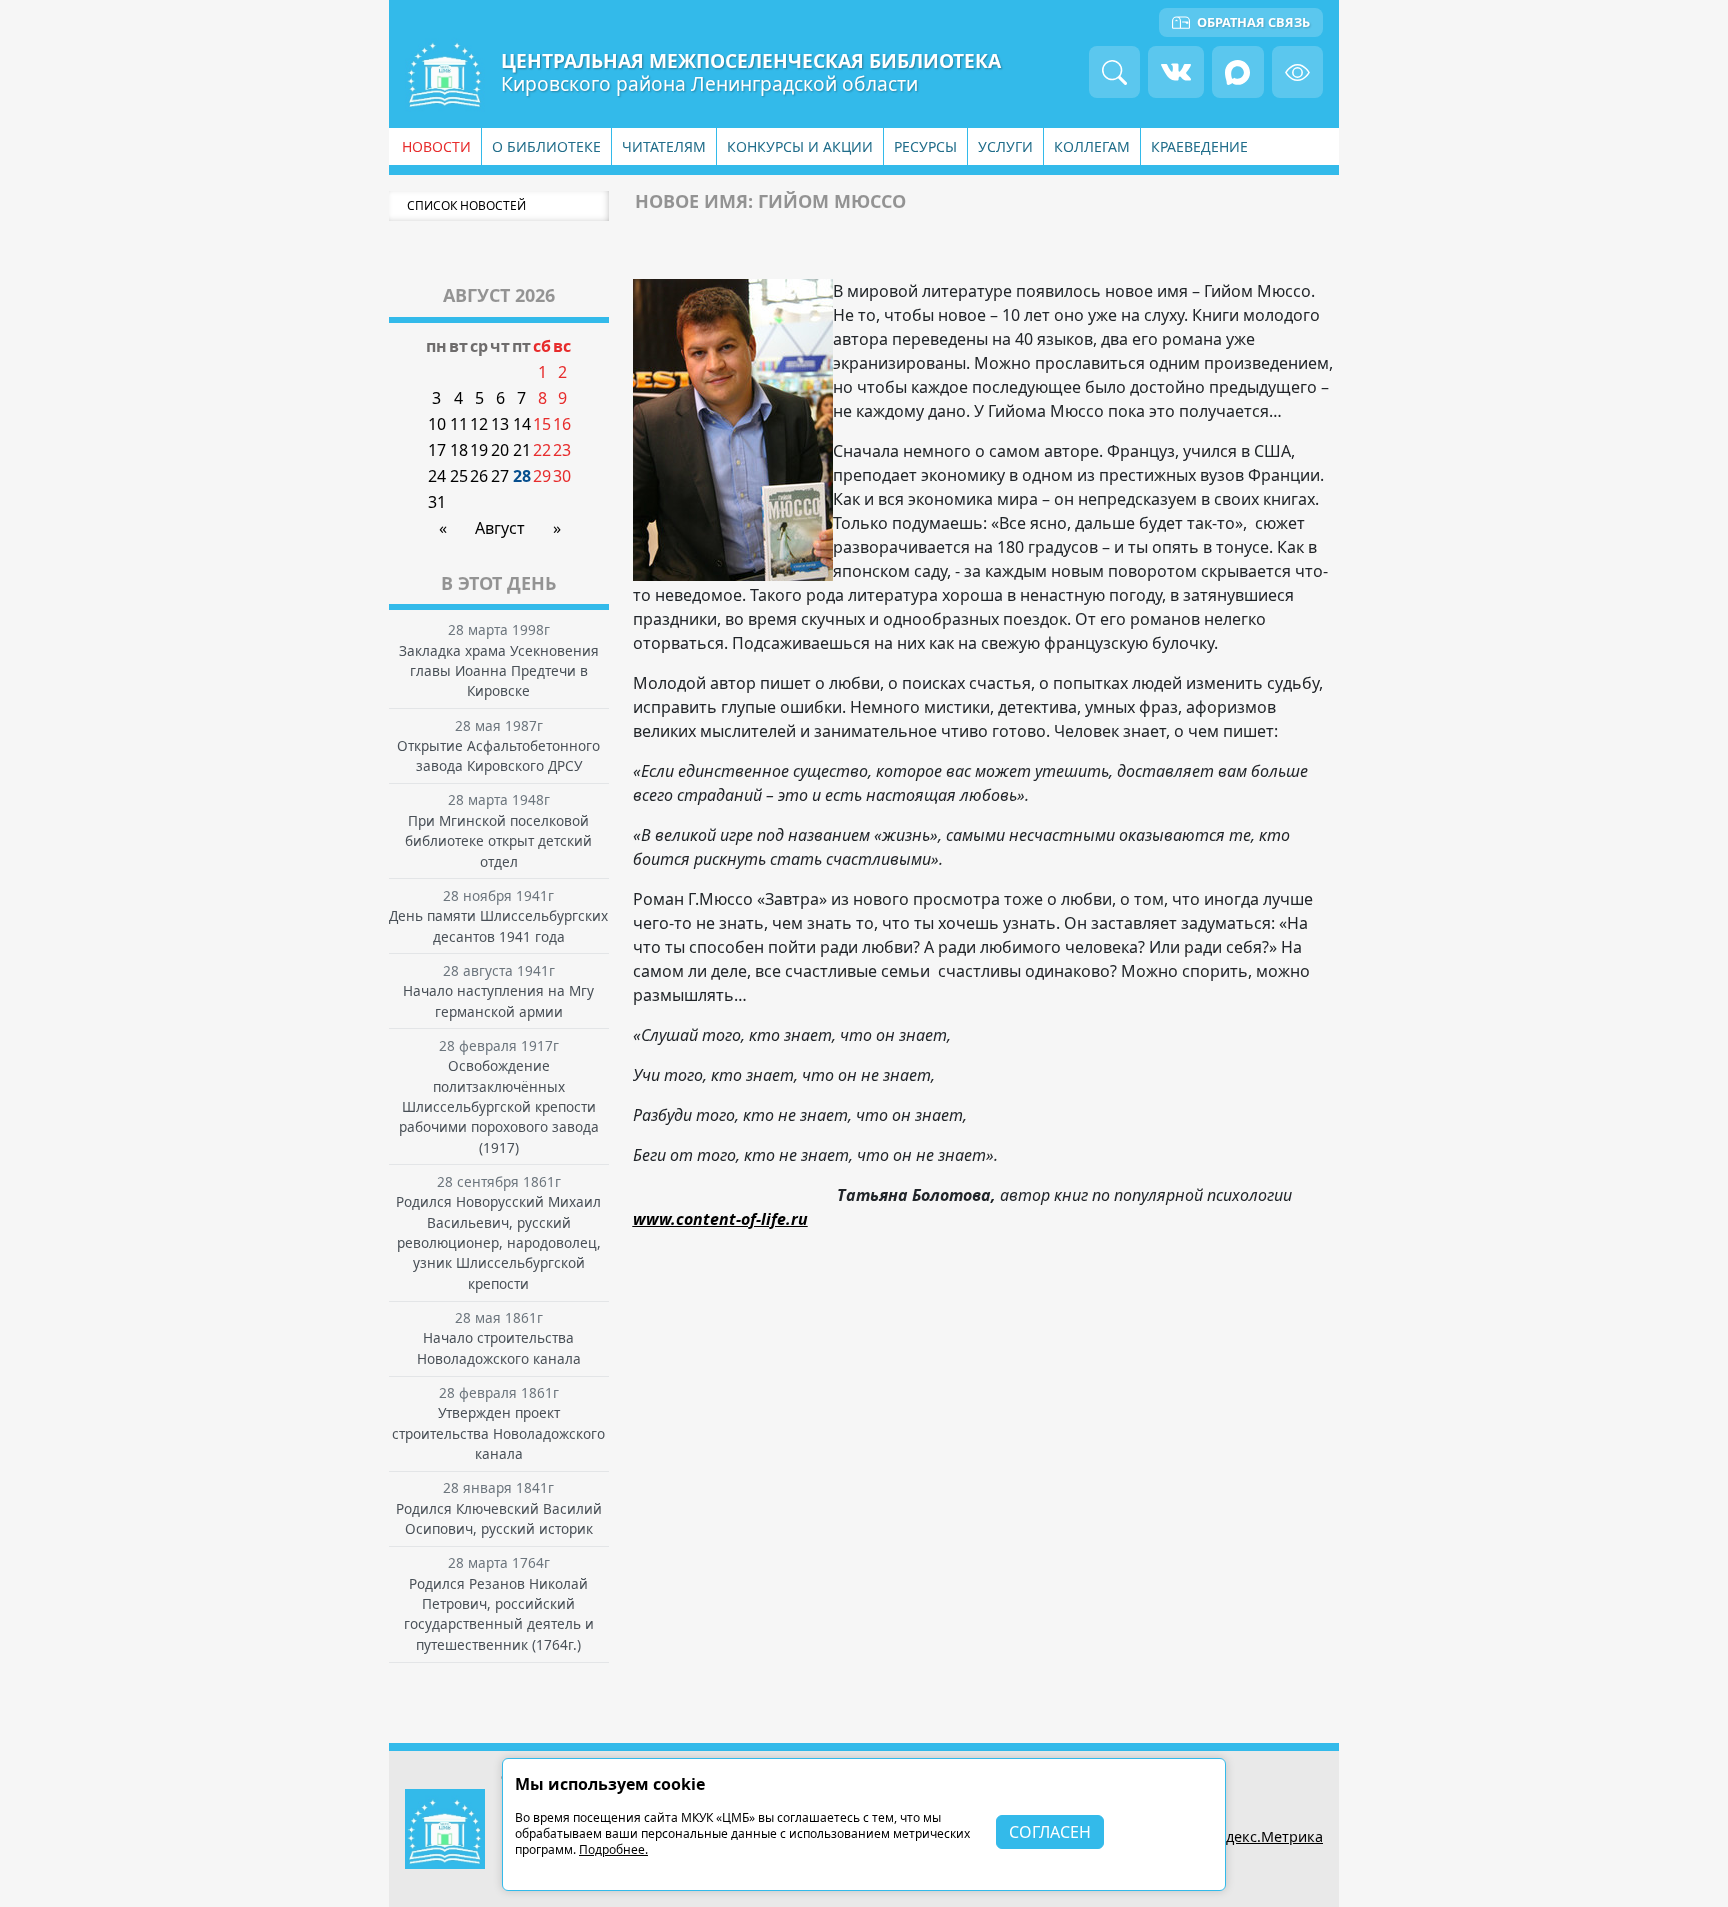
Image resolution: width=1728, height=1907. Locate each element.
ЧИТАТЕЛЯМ (664, 146)
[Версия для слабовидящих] (1297, 71)
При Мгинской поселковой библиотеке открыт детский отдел (498, 841)
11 (459, 424)
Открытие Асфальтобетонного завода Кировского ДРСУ (498, 755)
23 (562, 450)
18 (459, 450)
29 (542, 476)
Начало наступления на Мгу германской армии (498, 1000)
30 (562, 476)
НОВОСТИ (436, 146)
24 (437, 476)
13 (500, 424)
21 (522, 450)
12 (479, 424)
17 (437, 450)
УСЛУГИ (1005, 146)
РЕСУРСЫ (925, 146)
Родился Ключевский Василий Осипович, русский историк (499, 1518)
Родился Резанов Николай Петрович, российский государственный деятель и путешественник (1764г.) (499, 1614)
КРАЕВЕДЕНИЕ (1199, 146)
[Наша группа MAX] (1237, 71)
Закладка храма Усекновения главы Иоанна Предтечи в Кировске (499, 671)
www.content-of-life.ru (720, 1219)
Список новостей (466, 205)
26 (479, 476)
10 (437, 424)
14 (522, 424)
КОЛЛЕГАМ (1092, 146)
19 (479, 450)
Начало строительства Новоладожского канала (499, 1347)
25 (459, 476)
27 (500, 476)
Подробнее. (613, 1849)
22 (542, 450)
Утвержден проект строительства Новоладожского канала (498, 1433)
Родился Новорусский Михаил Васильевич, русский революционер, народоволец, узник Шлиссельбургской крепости (498, 1242)
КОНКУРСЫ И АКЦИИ (800, 146)
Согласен (1050, 1832)
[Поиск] (1114, 71)
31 (437, 502)
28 (522, 476)
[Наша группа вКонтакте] (1176, 71)
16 (562, 424)
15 (542, 424)
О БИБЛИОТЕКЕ (546, 146)
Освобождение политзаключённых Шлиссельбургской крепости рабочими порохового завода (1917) (499, 1106)
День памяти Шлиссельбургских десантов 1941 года (498, 925)
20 (500, 450)
